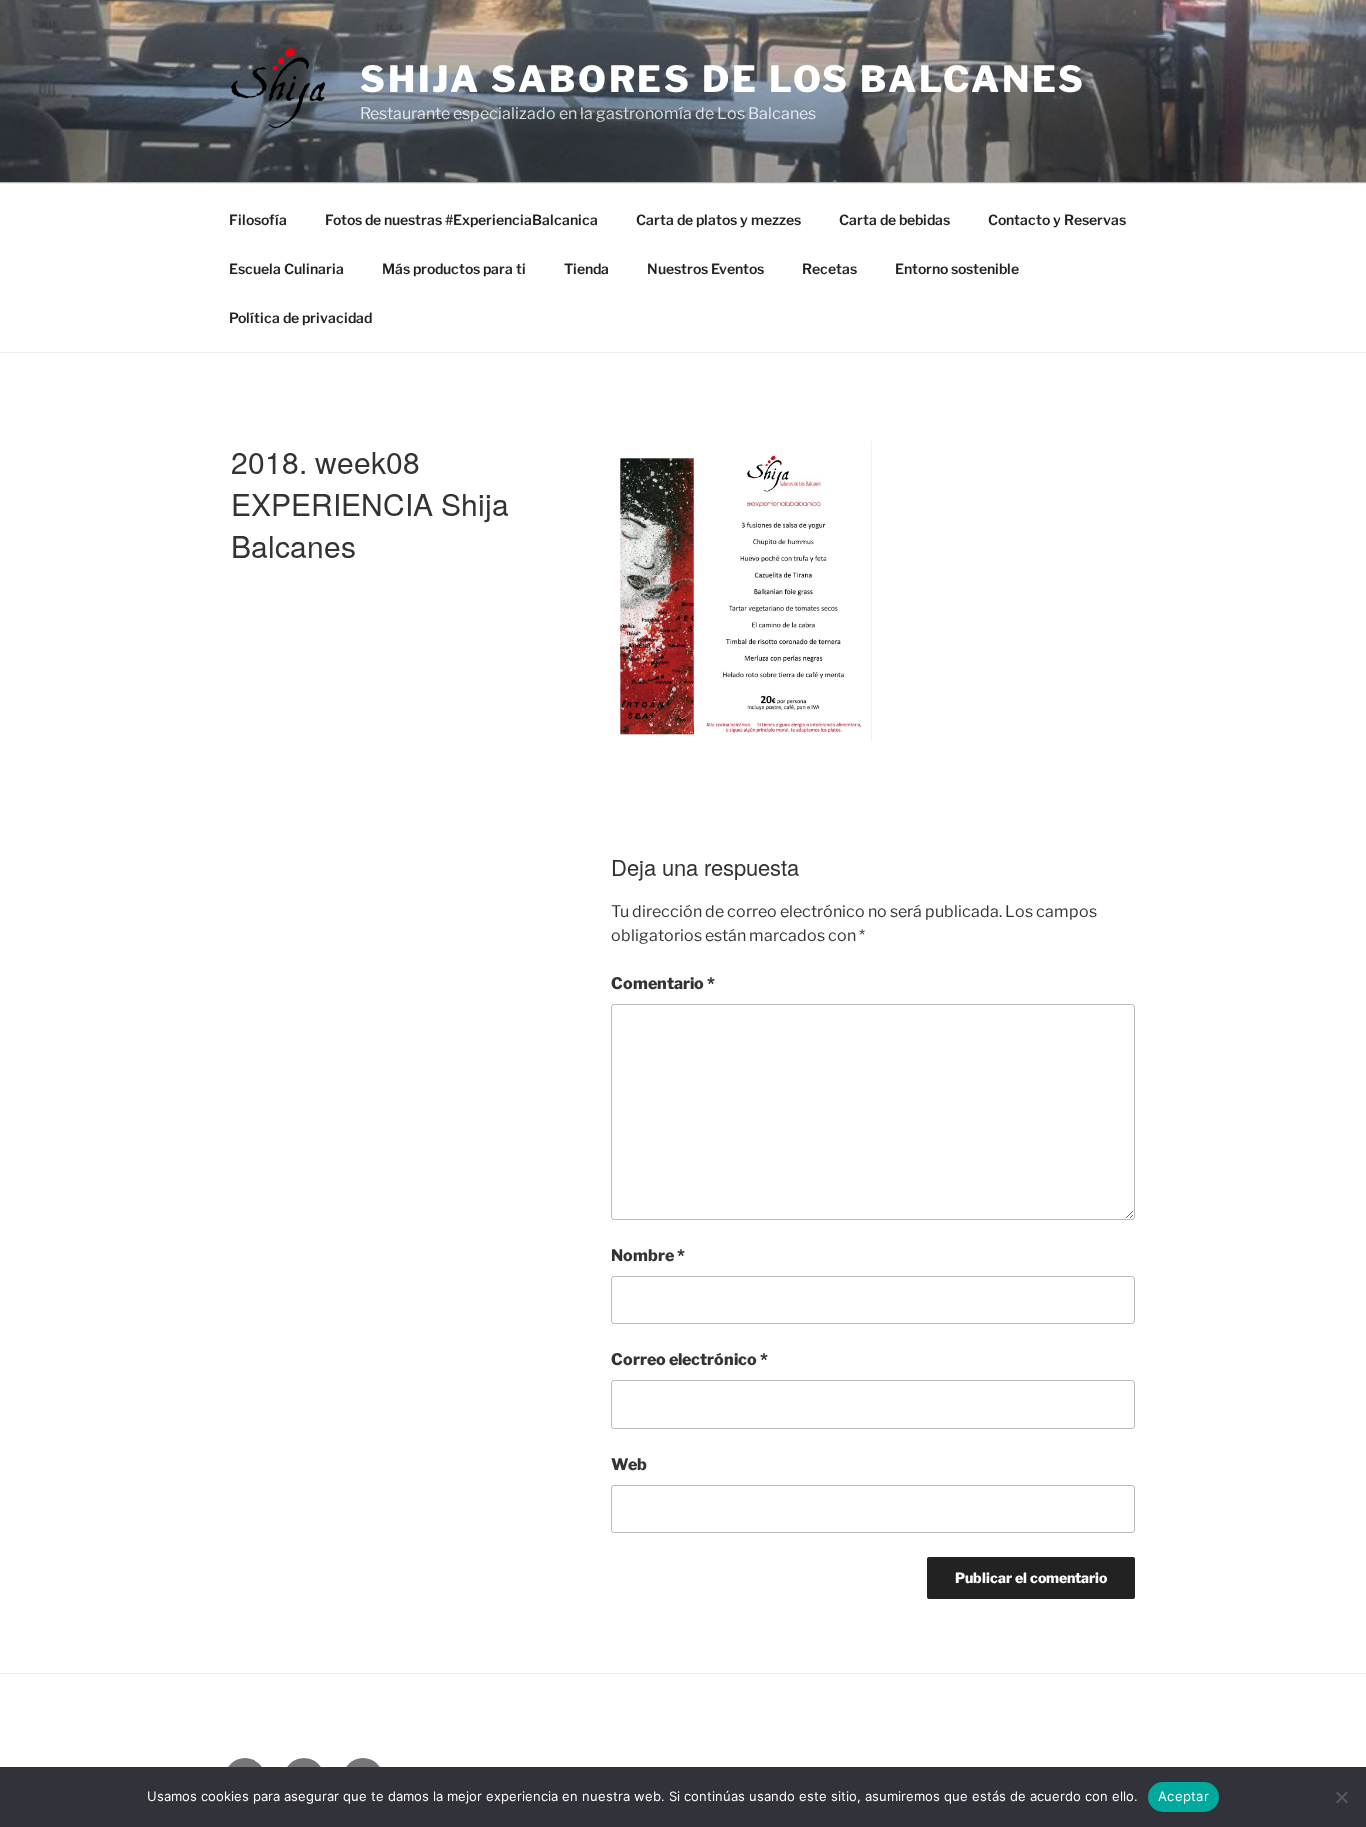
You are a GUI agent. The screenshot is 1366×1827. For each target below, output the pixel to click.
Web (629, 1464)
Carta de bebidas (894, 219)
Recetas (829, 268)
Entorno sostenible (957, 268)
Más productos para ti (454, 268)
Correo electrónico (689, 1359)
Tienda (586, 268)
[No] (1341, 1797)
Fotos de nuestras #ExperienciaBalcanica (461, 219)
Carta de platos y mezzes (718, 219)
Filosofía (258, 219)
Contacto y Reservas (1057, 219)
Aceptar (1183, 1796)
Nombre (648, 1255)
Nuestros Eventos (705, 268)
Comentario (663, 983)
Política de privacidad (300, 317)
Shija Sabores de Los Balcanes (723, 79)
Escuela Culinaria (286, 268)
